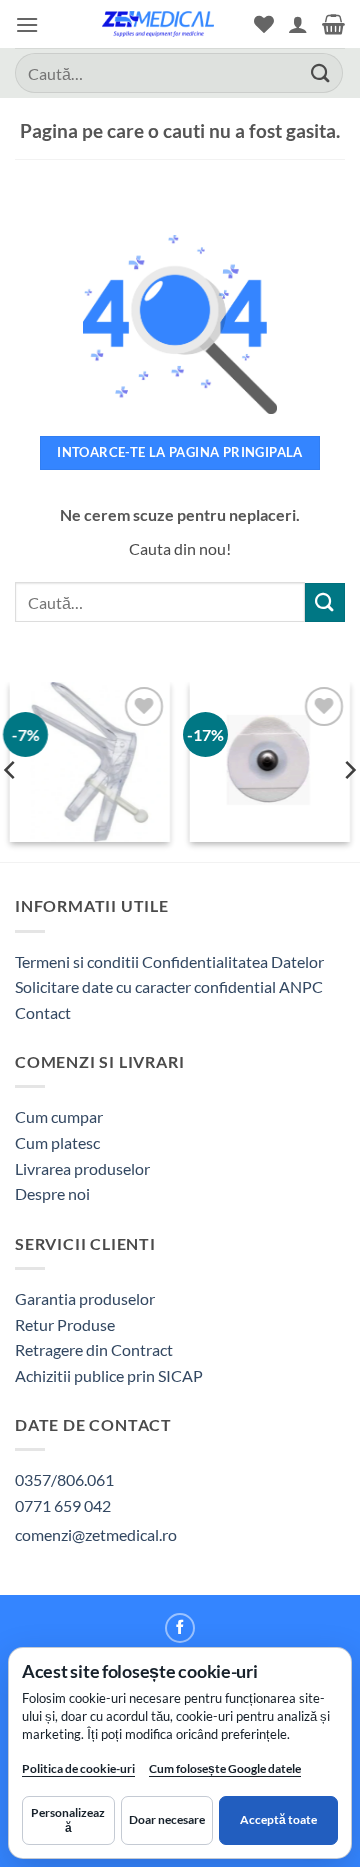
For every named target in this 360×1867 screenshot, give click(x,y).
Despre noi (52, 1193)
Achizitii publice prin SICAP (109, 1375)
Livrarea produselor (82, 1168)
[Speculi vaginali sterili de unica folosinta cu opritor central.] (90, 762)
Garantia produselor (85, 1298)
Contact (43, 1012)
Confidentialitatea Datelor (233, 961)
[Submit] (321, 72)
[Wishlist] (264, 24)
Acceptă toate (278, 1819)
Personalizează (68, 1819)
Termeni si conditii (77, 961)
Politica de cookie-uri (78, 1768)
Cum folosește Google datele (225, 1772)
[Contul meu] (298, 24)
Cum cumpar (59, 1116)
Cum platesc (57, 1142)
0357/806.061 (64, 1479)
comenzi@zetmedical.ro (96, 1534)
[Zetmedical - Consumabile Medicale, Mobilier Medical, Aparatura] (158, 24)
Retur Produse (65, 1324)
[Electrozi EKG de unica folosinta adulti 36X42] (270, 762)
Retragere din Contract (94, 1349)
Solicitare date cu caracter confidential (145, 986)
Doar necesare (167, 1819)
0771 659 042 (63, 1505)
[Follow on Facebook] (180, 1628)
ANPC (301, 986)
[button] (27, 24)
